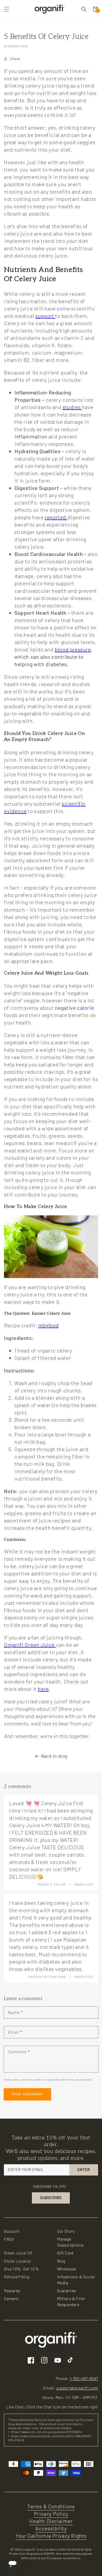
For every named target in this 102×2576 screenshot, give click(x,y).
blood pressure (73, 649)
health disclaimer (51, 2521)
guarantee (67, 2291)
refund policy (17, 2277)
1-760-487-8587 (84, 2379)
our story (66, 2231)
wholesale (67, 2269)
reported (56, 517)
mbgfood (48, 1325)
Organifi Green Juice (30, 1645)
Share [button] (15, 59)
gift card (65, 2253)
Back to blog (54, 1756)
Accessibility (51, 2528)
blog (61, 2261)
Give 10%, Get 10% (21, 2269)
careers (11, 2298)
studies (72, 407)
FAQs (9, 2239)
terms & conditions (51, 2506)
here (43, 1689)
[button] (7, 9)
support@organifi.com (77, 2388)
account (12, 2231)
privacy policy (51, 2514)
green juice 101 (18, 2253)
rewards (12, 2291)
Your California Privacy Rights (51, 2536)
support (45, 316)
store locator (18, 2261)
